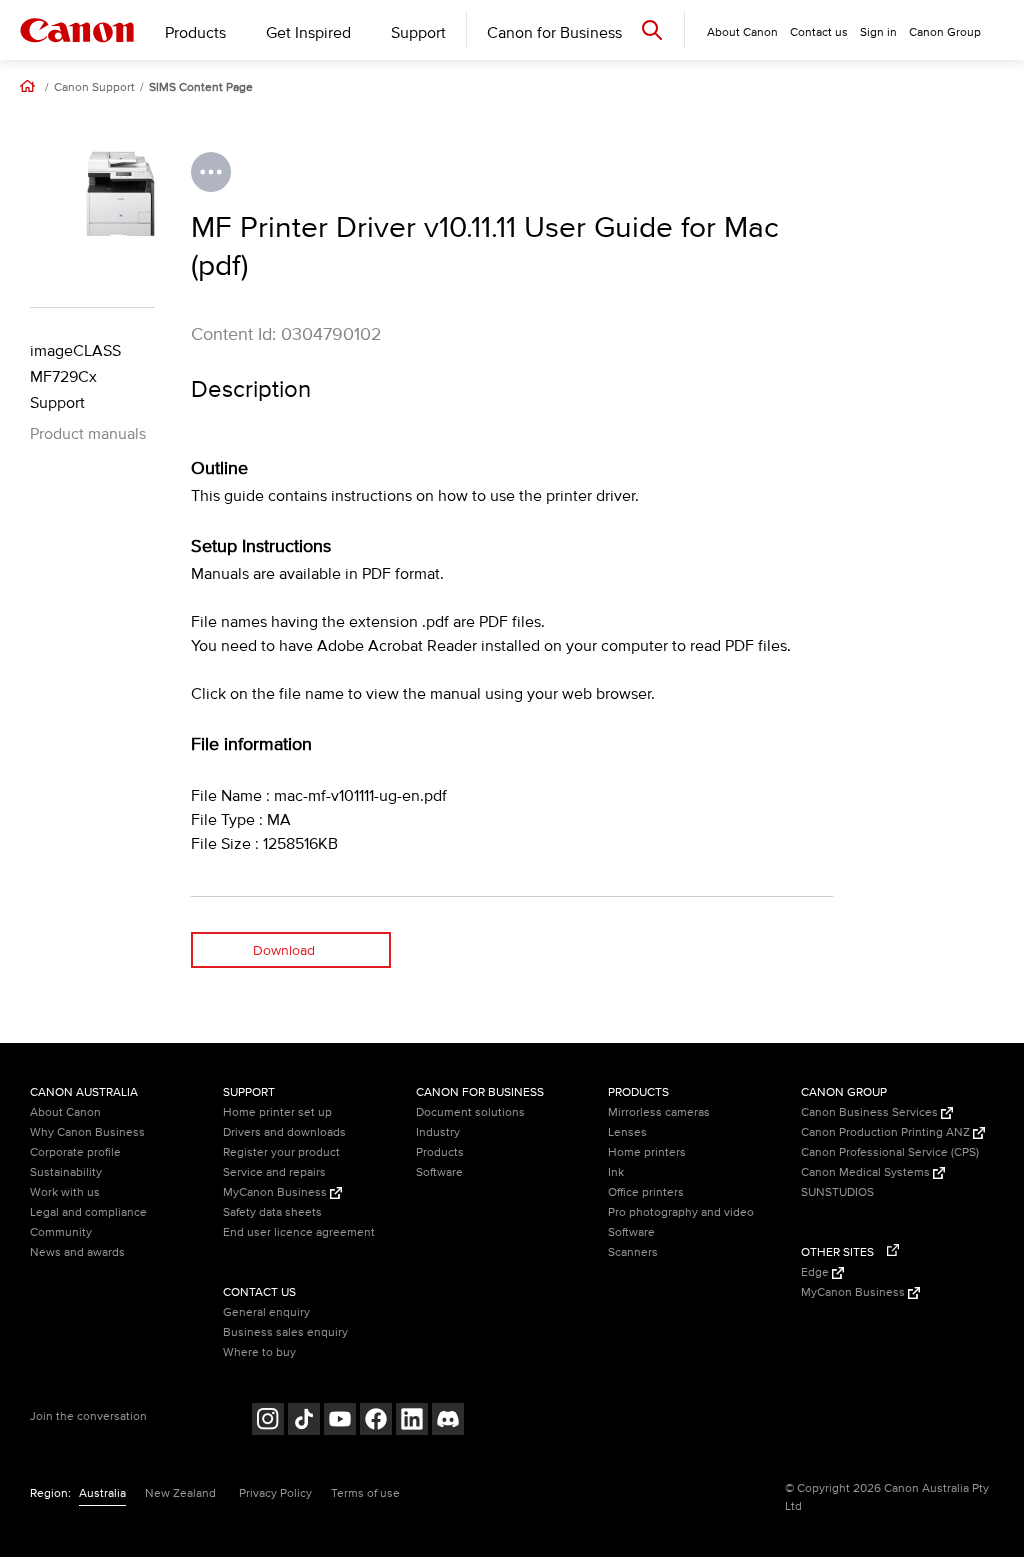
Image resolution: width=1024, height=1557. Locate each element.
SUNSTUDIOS (837, 1192)
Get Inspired (308, 33)
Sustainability (66, 1172)
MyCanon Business (276, 1192)
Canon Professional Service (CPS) (890, 1152)
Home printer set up (277, 1112)
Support (418, 33)
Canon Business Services (871, 1112)
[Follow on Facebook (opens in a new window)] (376, 1421)
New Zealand (180, 1493)
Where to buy (259, 1352)
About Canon (65, 1112)
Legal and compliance (88, 1212)
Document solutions (470, 1112)
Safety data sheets (272, 1212)
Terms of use (365, 1493)
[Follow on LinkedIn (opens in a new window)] (412, 1421)
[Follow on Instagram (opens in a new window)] (268, 1421)
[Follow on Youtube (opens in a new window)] (340, 1421)
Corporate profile (75, 1152)
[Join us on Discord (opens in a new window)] (448, 1421)
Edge (816, 1272)
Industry (438, 1132)
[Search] (652, 29)
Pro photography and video (681, 1212)
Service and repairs (274, 1172)
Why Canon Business (87, 1132)
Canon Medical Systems (867, 1172)
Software (439, 1172)
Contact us (819, 32)
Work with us (65, 1192)
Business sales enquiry (285, 1332)
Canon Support (94, 88)
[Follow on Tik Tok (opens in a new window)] (304, 1421)
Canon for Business (554, 33)
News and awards (77, 1252)
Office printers (646, 1192)
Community (61, 1232)
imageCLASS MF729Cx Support (75, 377)
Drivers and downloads (284, 1132)
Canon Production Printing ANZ (887, 1132)
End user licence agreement (299, 1232)
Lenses (627, 1132)
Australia (102, 1493)
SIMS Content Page (201, 88)
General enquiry (266, 1312)
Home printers (647, 1152)
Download (284, 950)
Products (195, 33)
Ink (616, 1172)
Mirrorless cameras (659, 1112)
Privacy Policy (275, 1493)
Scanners (633, 1252)
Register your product (281, 1152)
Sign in (878, 32)
